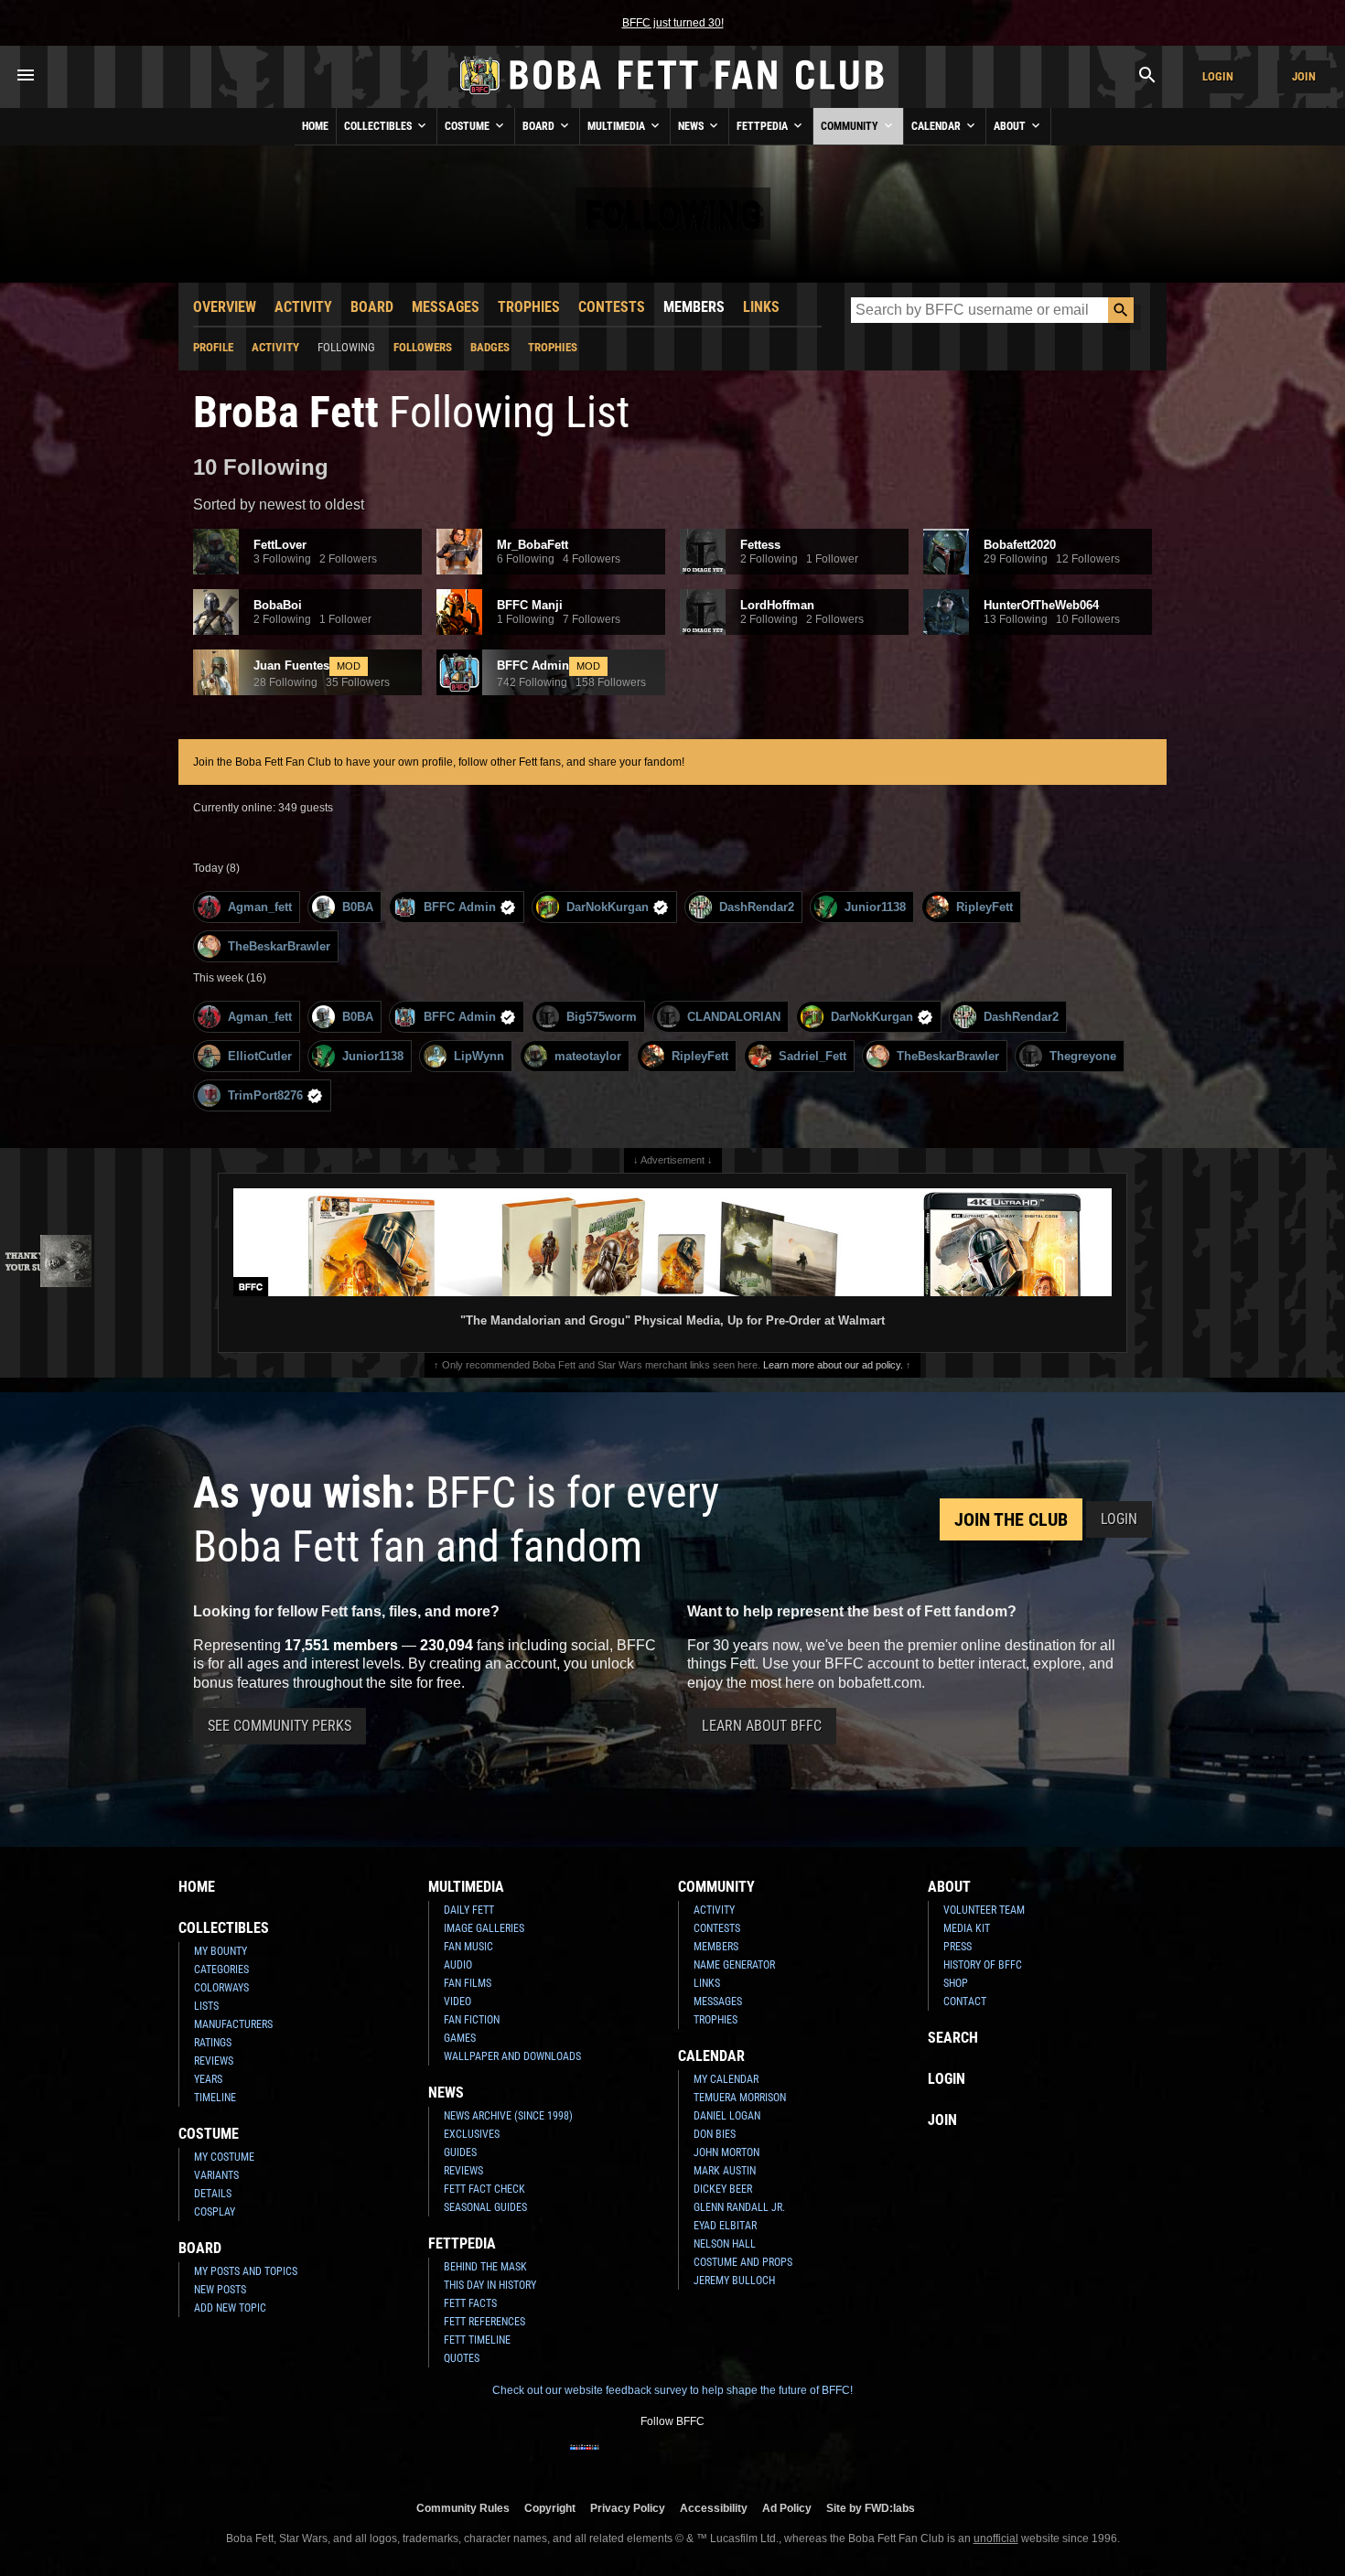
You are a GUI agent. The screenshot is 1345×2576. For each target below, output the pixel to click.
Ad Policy (787, 2508)
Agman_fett (260, 907)
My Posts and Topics (246, 2271)
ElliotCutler (260, 1056)
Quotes (462, 2358)
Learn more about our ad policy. (833, 1365)
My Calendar (726, 2079)
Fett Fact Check (484, 2189)
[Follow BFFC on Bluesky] (760, 2459)
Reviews (214, 2061)
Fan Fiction (472, 2020)
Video (457, 2002)
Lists (206, 2006)
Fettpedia (764, 126)
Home (315, 126)
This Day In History (490, 2285)
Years (208, 2079)
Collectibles (379, 126)
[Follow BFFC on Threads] (731, 2459)
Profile (213, 347)
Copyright (550, 2508)
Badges (490, 347)
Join (1304, 76)
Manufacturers (233, 2024)
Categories (221, 1970)
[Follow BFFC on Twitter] (643, 2459)
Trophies (529, 307)
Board (540, 126)
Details (213, 2194)
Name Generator (734, 1965)
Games (460, 2038)
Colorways (221, 1988)
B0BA (358, 907)
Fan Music (468, 1947)
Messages (446, 307)
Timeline (215, 2098)
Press (958, 1947)
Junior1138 (875, 907)
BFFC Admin (460, 907)
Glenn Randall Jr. (739, 2207)
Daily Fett (469, 1910)
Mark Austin (725, 2171)
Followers (423, 347)
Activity (303, 307)
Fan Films (468, 1983)
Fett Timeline (477, 2340)
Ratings (213, 2043)
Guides (460, 2152)
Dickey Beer (723, 2189)
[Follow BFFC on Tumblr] (672, 2459)
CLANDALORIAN (734, 1017)
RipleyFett (985, 907)
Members (694, 307)
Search (953, 2038)
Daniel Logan (727, 2116)
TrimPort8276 (265, 1095)
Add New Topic (230, 2308)
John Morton (726, 2152)
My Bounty (221, 1951)
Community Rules (463, 2508)
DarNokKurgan (608, 907)
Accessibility (714, 2508)
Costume (468, 126)
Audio (458, 1965)
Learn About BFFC (762, 1726)
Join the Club (1011, 1519)
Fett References (484, 2322)
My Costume (224, 2157)
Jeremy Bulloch (734, 2281)
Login (1218, 76)
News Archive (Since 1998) (508, 2116)
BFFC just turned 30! (673, 23)
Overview (225, 307)
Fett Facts (470, 2303)
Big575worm (602, 1017)
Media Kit (967, 1928)
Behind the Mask (485, 2267)
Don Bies (715, 2134)
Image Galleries (484, 1928)
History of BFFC (983, 1965)
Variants (216, 2175)
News (692, 126)
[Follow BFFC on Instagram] (614, 2459)
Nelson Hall (725, 2244)
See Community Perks (280, 1726)
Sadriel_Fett (812, 1056)
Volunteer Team (984, 1910)
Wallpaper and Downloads (512, 2056)
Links (761, 307)
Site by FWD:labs (871, 2508)
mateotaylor (588, 1056)
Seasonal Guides (485, 2207)
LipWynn (479, 1056)
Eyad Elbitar (725, 2226)
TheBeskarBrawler (279, 946)
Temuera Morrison (740, 2098)
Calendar (937, 126)
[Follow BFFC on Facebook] (585, 2459)
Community (851, 126)
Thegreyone (1083, 1056)
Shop (956, 1983)
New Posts (220, 2290)
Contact (965, 2002)
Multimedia (618, 126)
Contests (612, 307)
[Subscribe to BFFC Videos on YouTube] (702, 2459)
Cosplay (215, 2212)
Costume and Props (743, 2262)
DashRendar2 (757, 907)
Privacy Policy (628, 2508)
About (1011, 126)
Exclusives (472, 2134)
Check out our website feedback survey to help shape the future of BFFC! (672, 2390)
